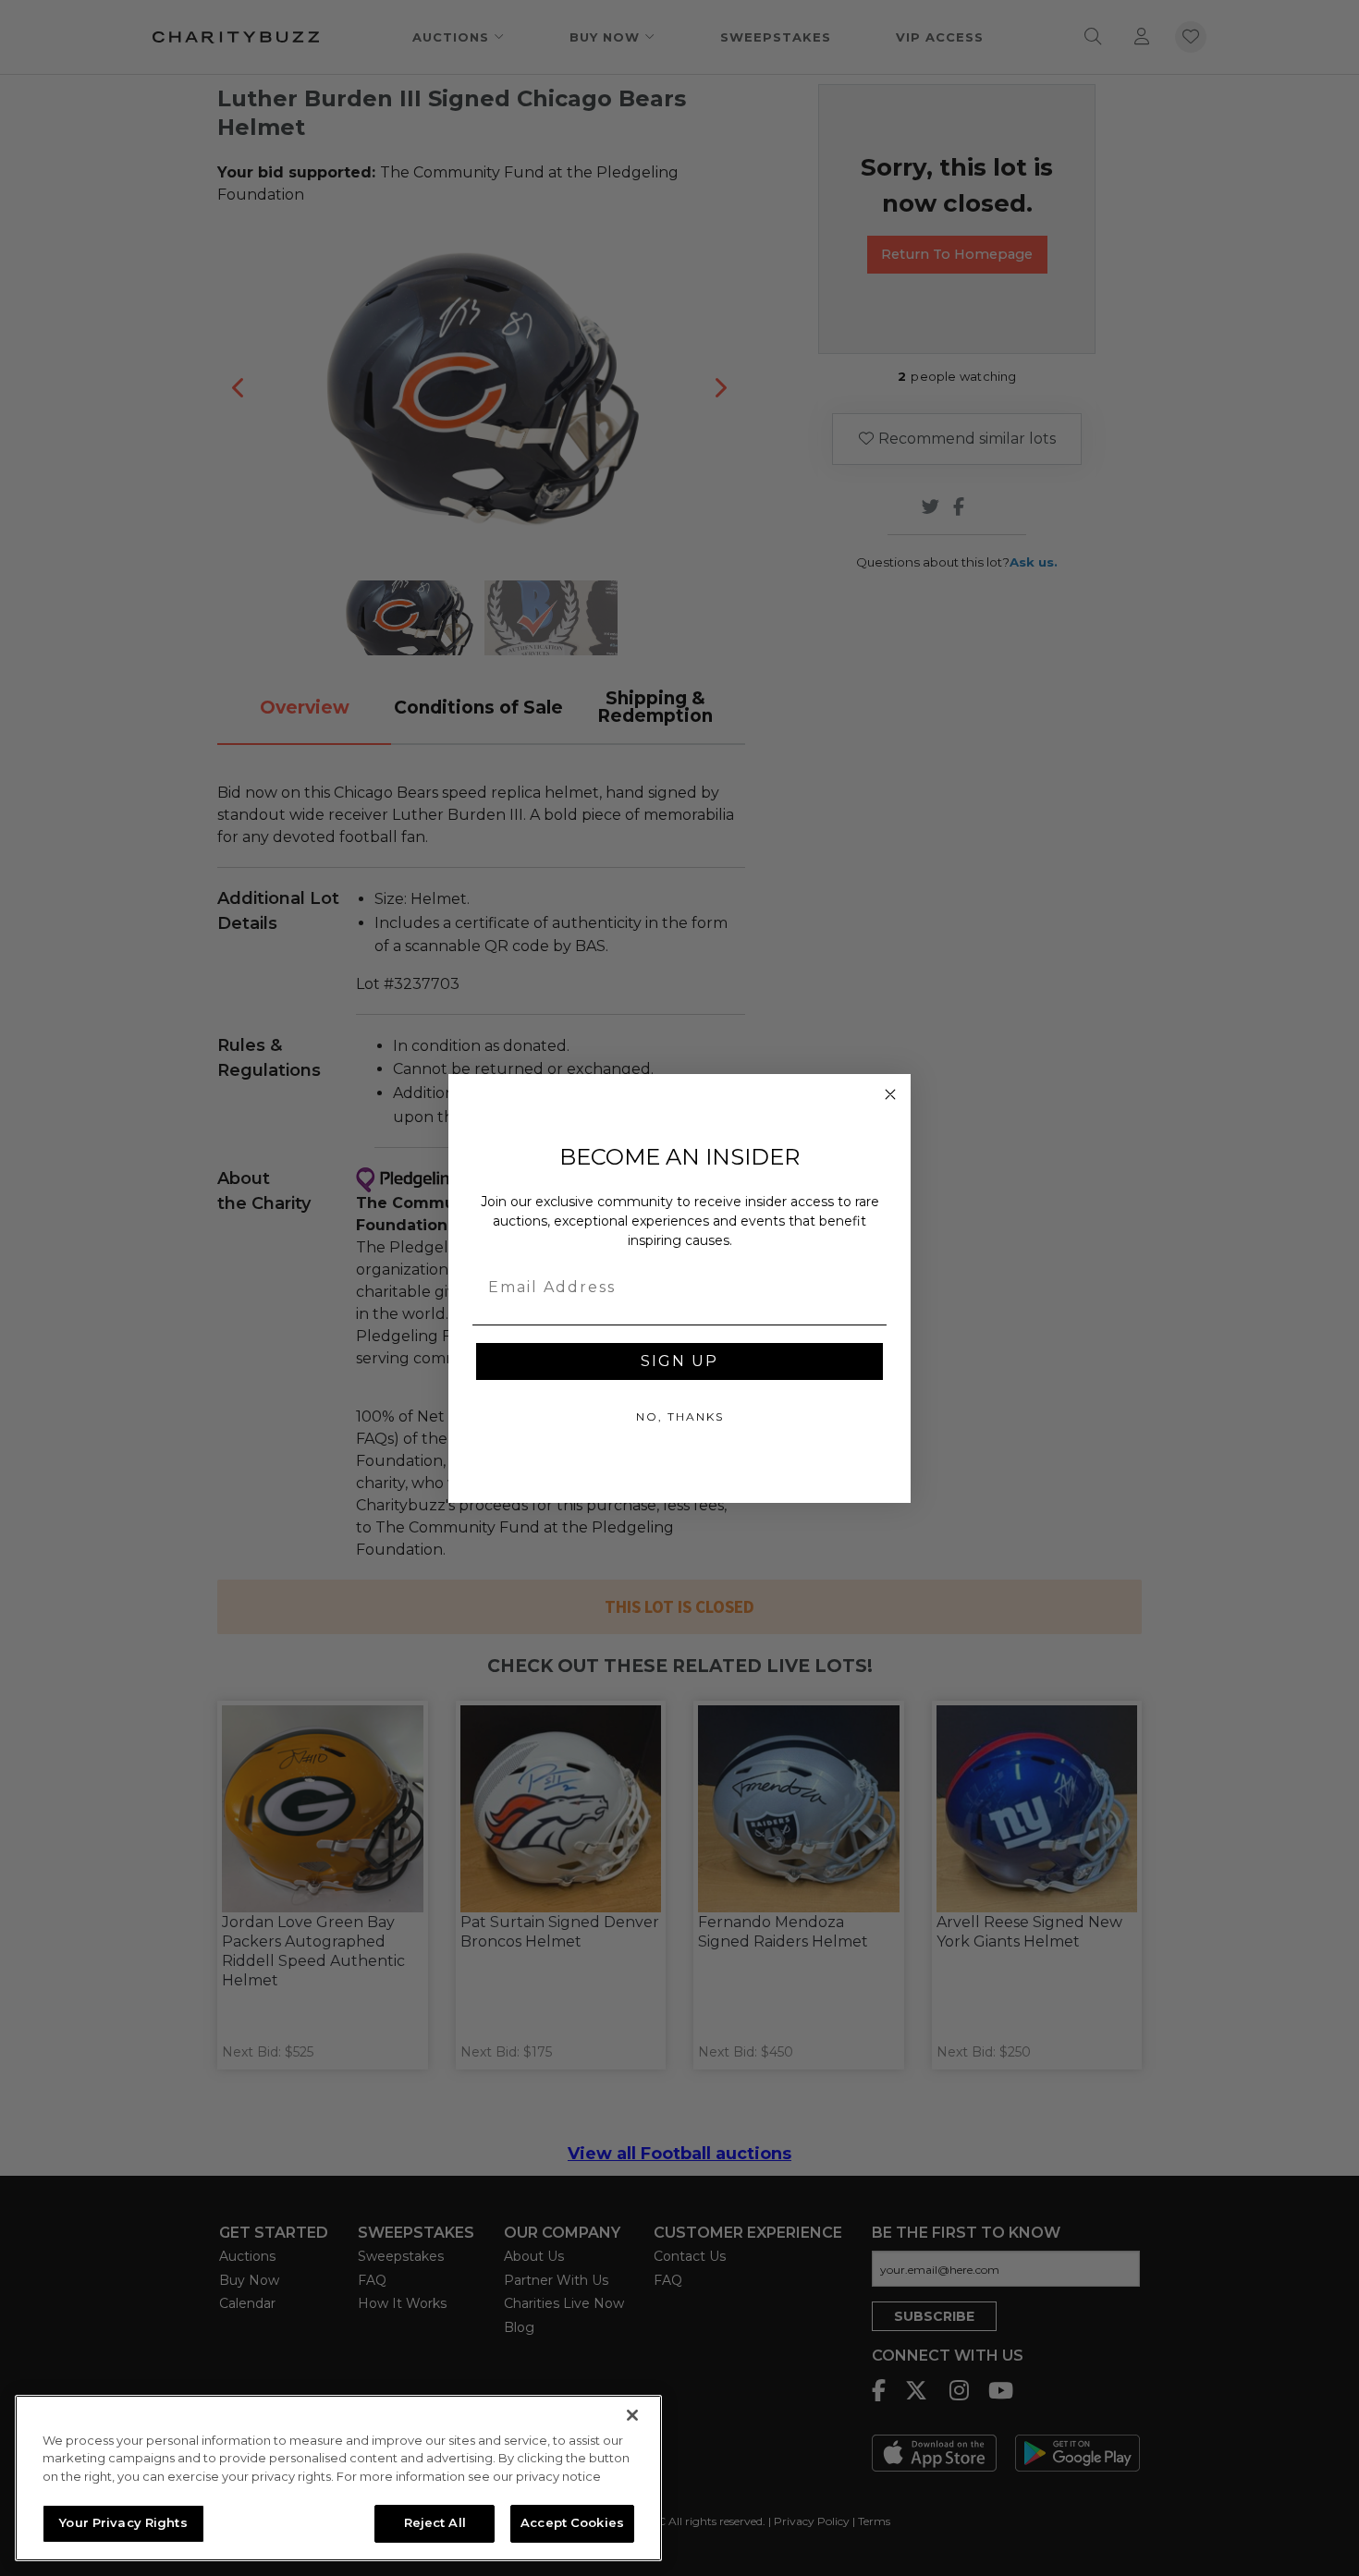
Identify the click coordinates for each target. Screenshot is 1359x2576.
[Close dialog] (890, 1094)
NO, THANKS (680, 1416)
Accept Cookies (572, 2522)
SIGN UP (679, 1361)
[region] (338, 2478)
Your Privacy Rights (123, 2522)
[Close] (632, 2415)
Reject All (435, 2522)
